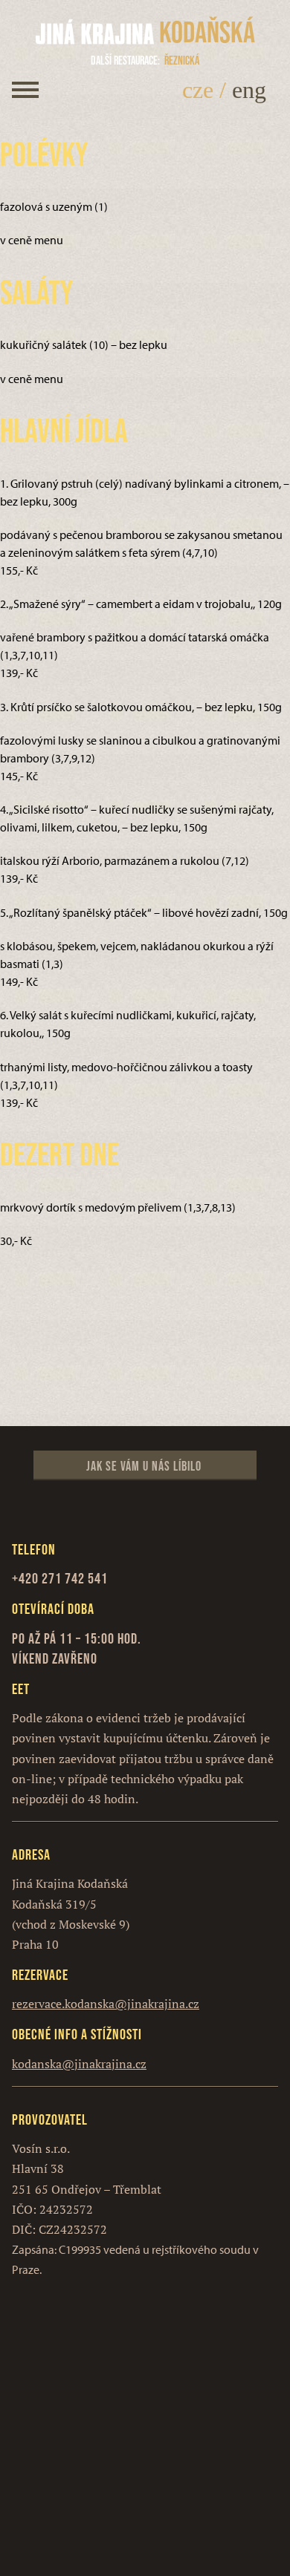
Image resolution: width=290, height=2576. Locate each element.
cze (198, 90)
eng (249, 90)
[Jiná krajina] (95, 32)
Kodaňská (207, 32)
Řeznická (145, 60)
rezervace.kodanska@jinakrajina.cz (106, 2004)
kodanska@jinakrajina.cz (79, 2064)
